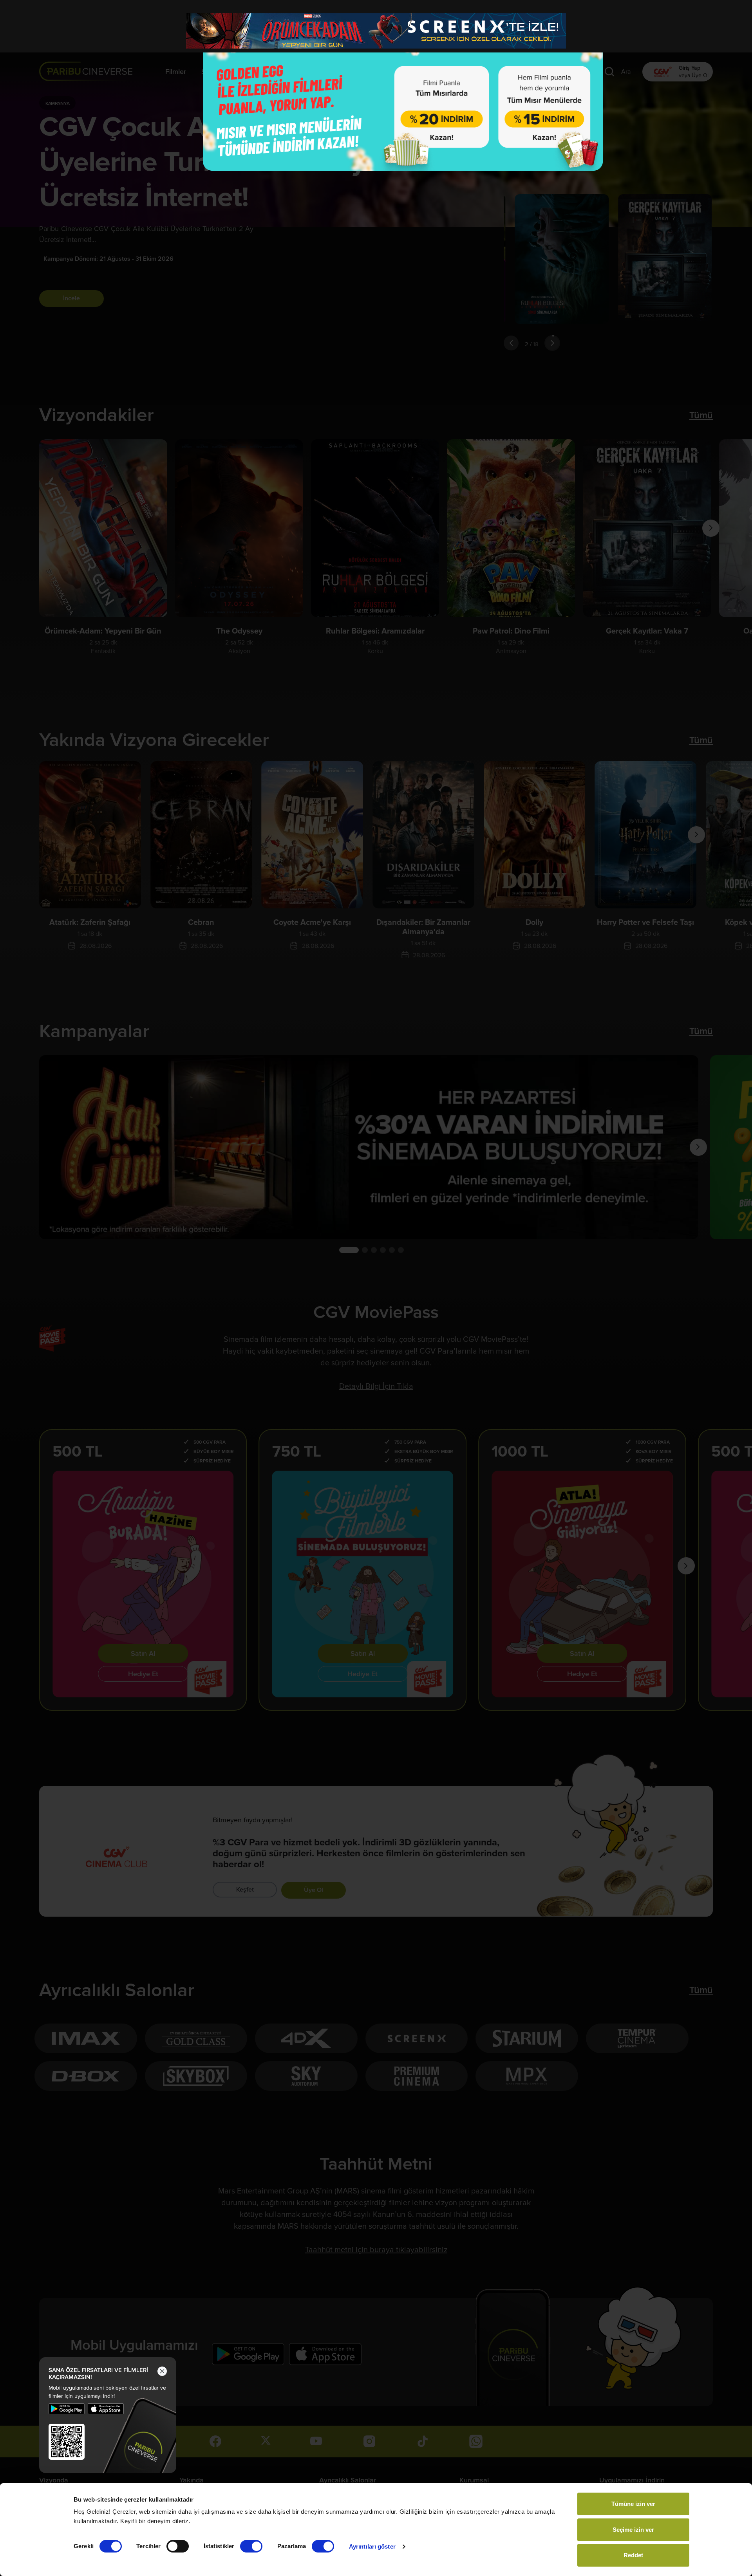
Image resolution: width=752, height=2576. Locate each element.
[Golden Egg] (403, 107)
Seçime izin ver (633, 2530)
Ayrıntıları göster (372, 2546)
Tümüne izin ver (633, 2504)
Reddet (633, 2555)
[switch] (178, 2546)
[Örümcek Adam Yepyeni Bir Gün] (376, 31)
